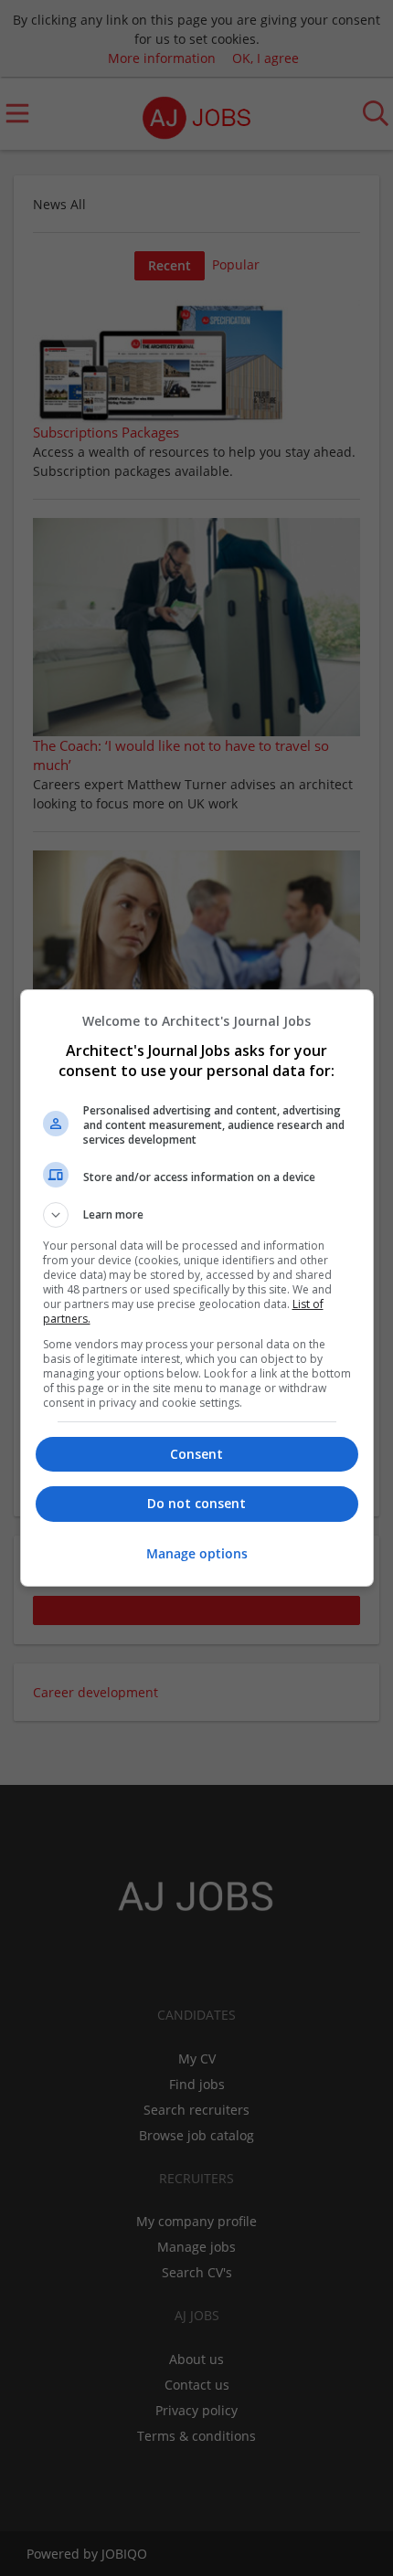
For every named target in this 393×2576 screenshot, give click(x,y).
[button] (197, 1215)
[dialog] (197, 1288)
